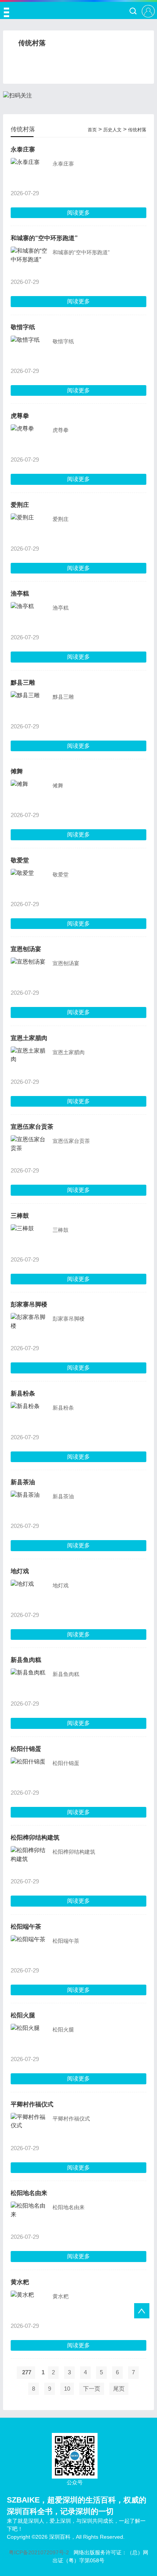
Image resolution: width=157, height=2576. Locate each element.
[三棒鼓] (30, 1239)
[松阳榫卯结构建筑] (30, 1861)
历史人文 (112, 130)
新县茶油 (23, 1482)
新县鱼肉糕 (26, 1660)
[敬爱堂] (30, 883)
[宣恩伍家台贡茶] (30, 1150)
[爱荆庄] (30, 528)
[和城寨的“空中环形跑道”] (30, 261)
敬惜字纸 (23, 327)
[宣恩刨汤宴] (30, 972)
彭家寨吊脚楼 (29, 1304)
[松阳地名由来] (30, 2216)
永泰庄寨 (23, 149)
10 (67, 2389)
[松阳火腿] (30, 2038)
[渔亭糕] (30, 617)
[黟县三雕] (30, 706)
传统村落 (137, 130)
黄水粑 (20, 2282)
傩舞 (17, 771)
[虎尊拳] (30, 439)
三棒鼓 (20, 1216)
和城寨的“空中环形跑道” (44, 238)
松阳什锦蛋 (26, 1749)
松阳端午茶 (26, 1927)
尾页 (119, 2389)
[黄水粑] (30, 2305)
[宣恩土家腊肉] (30, 1061)
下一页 (92, 2389)
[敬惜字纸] (30, 350)
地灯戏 (20, 1571)
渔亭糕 (20, 593)
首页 (92, 130)
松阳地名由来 (29, 2193)
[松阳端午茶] (30, 1950)
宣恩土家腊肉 (29, 1038)
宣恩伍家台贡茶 (32, 1127)
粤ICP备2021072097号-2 (39, 2552)
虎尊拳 (20, 416)
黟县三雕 (23, 683)
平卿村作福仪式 (32, 2104)
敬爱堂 (20, 860)
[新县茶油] (30, 1505)
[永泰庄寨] (30, 172)
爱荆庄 (20, 505)
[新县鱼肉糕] (30, 1683)
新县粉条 (23, 1393)
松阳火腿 (23, 2015)
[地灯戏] (30, 1594)
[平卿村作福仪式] (30, 2127)
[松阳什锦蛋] (30, 1772)
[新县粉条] (30, 1416)
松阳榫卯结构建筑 (35, 1838)
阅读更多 (78, 213)
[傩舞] (30, 794)
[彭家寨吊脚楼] (30, 1327)
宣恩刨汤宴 (26, 949)
